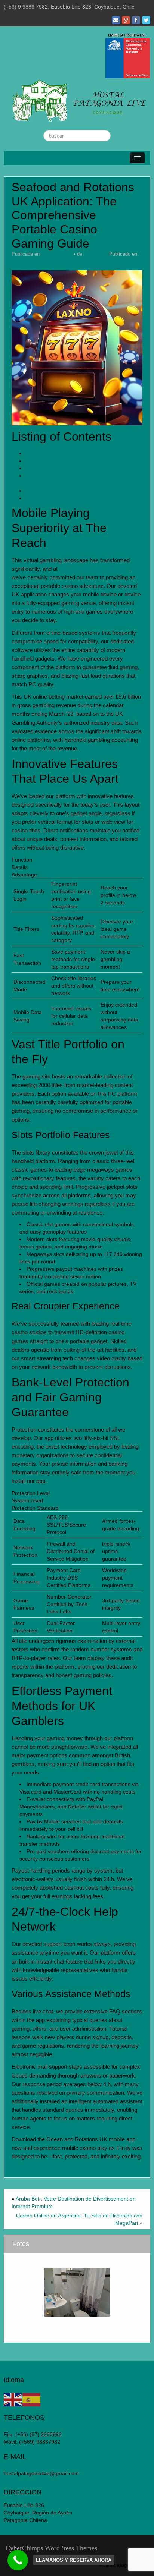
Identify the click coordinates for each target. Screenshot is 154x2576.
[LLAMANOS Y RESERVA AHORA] (18, 2560)
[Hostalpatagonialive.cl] (77, 100)
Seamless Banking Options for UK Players (76, 491)
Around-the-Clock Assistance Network (71, 498)
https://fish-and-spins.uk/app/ (94, 569)
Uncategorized (27, 260)
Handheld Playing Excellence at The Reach (78, 453)
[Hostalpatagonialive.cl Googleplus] (126, 20)
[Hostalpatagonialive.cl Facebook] (136, 20)
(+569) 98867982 (40, 2442)
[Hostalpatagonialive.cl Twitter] (146, 20)
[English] (13, 2399)
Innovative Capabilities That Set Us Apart (75, 461)
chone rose (96, 254)
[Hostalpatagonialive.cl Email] (116, 20)
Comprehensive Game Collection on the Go (78, 468)
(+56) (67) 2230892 (38, 2434)
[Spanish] (32, 2399)
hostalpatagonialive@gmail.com (41, 2473)
